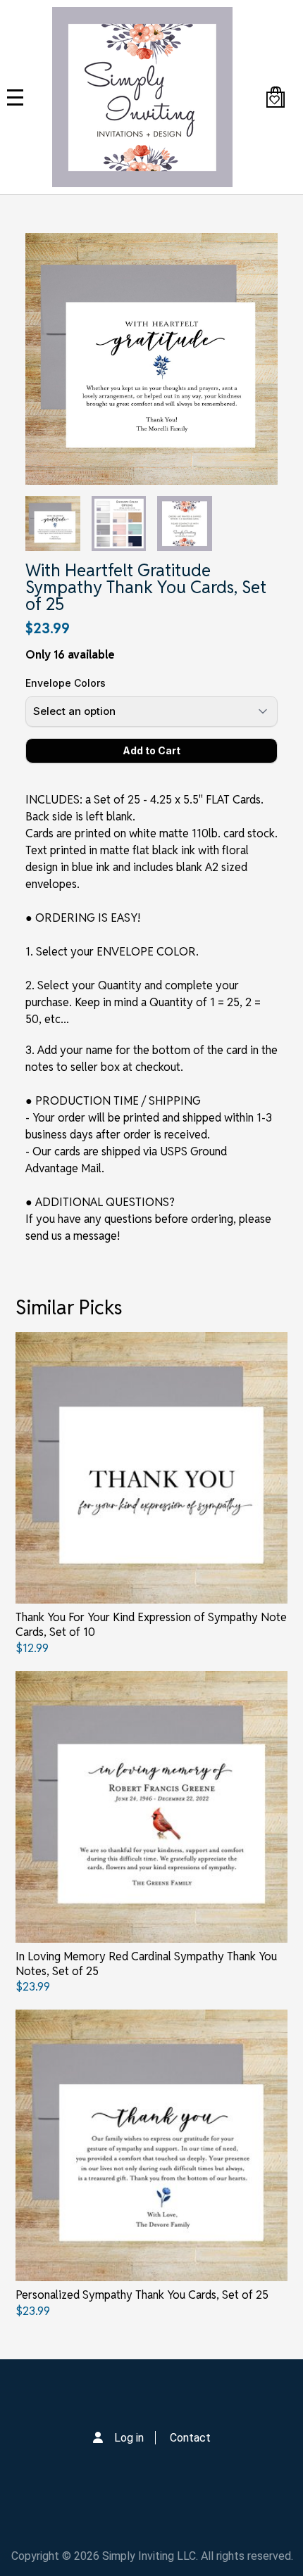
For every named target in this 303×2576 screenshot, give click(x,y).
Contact (190, 2438)
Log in (129, 2438)
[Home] (142, 97)
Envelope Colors (66, 683)
